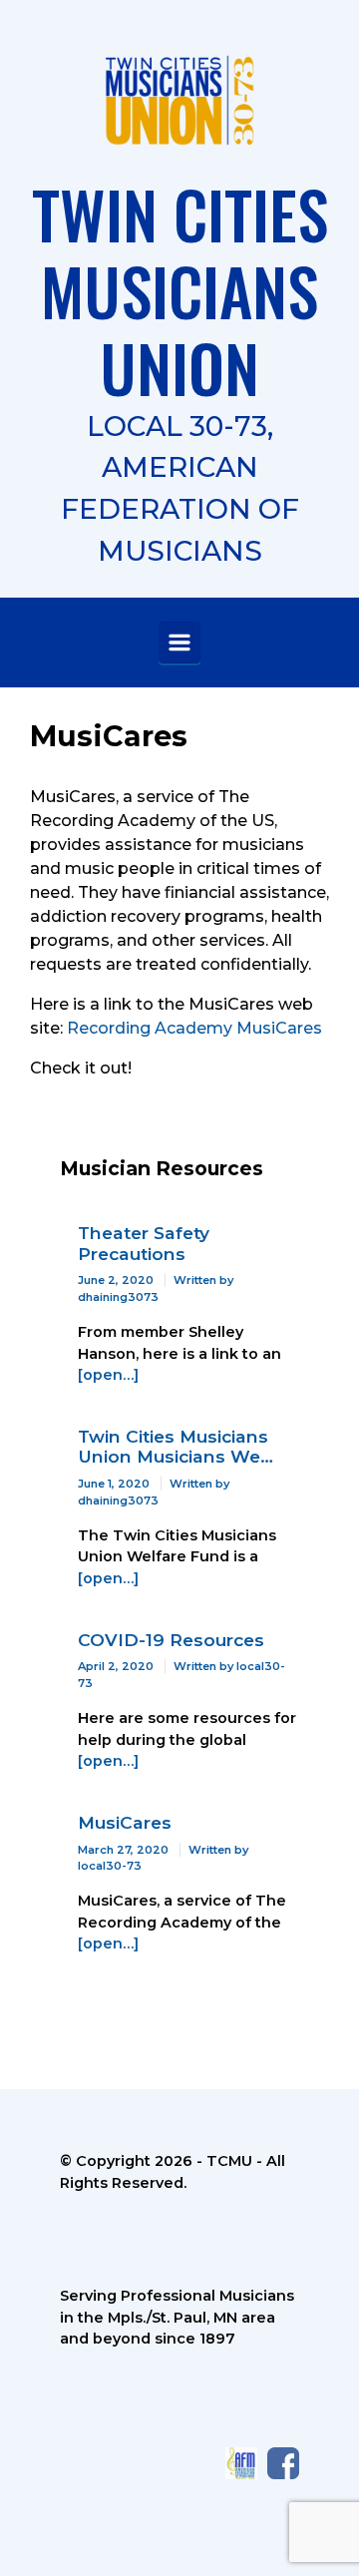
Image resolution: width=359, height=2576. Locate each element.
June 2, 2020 (116, 1280)
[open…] (108, 1375)
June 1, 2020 (114, 1484)
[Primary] (179, 643)
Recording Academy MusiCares (194, 1028)
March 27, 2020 (123, 1850)
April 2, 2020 (116, 1666)
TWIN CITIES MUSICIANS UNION (180, 290)
